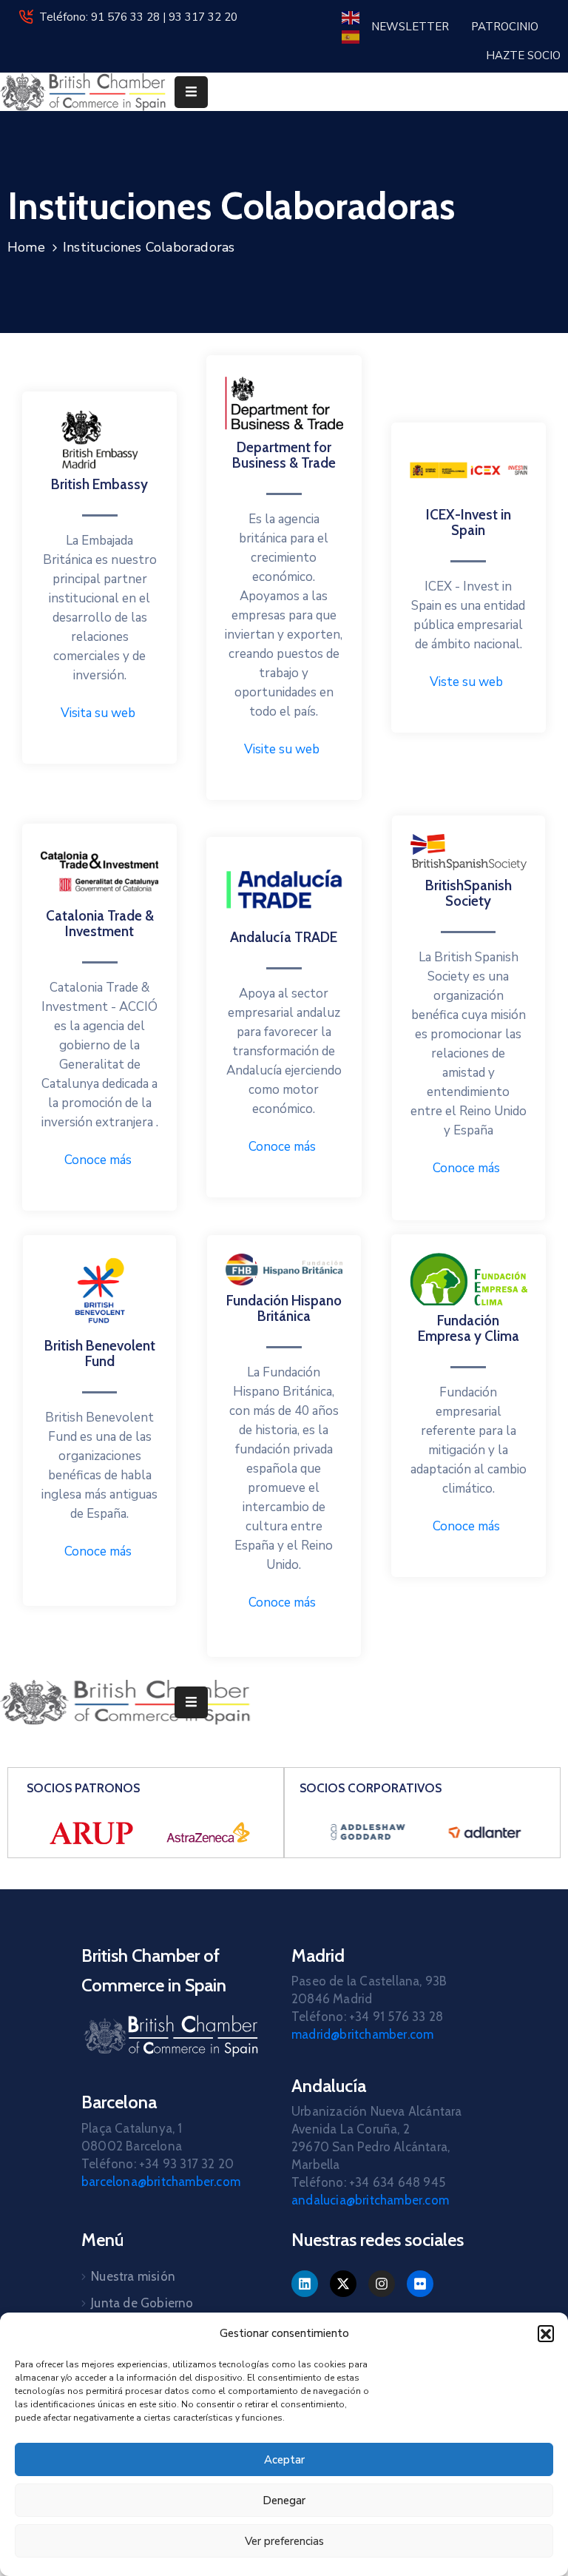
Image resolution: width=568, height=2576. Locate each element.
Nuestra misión (133, 2276)
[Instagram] (382, 2284)
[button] (546, 2333)
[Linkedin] (305, 2284)
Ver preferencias (284, 2541)
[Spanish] (351, 36)
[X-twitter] (343, 2284)
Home (26, 247)
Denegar (284, 2501)
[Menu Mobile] (191, 92)
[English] (351, 17)
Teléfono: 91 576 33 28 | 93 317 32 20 (138, 17)
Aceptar (284, 2460)
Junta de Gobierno (142, 2303)
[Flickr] (420, 2284)
